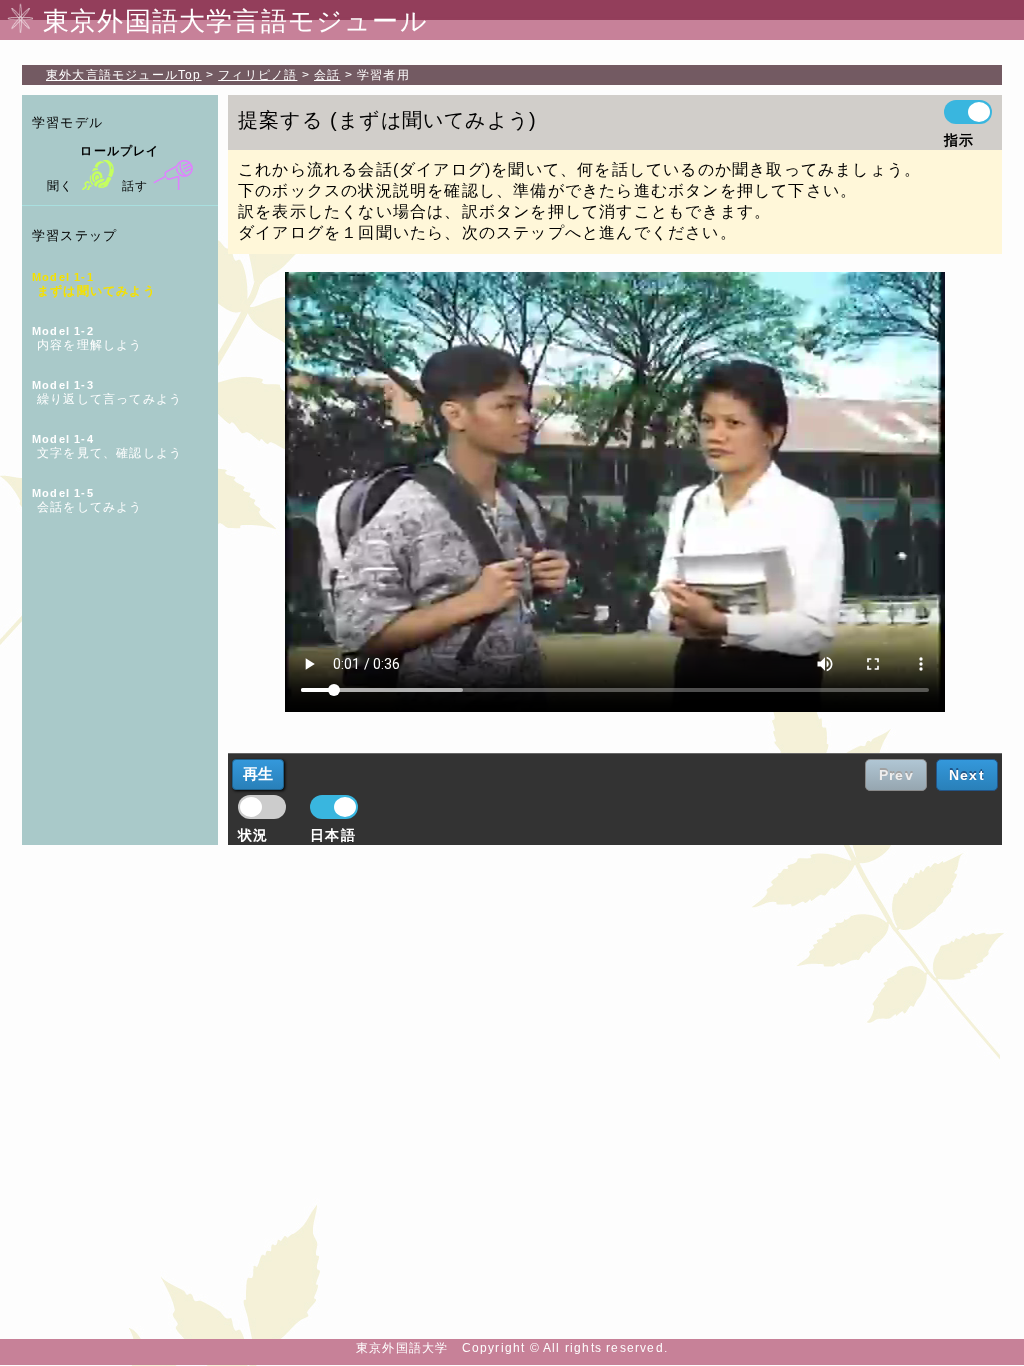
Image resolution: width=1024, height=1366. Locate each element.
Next (967, 775)
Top (124, 75)
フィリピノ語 (257, 75)
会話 (327, 75)
